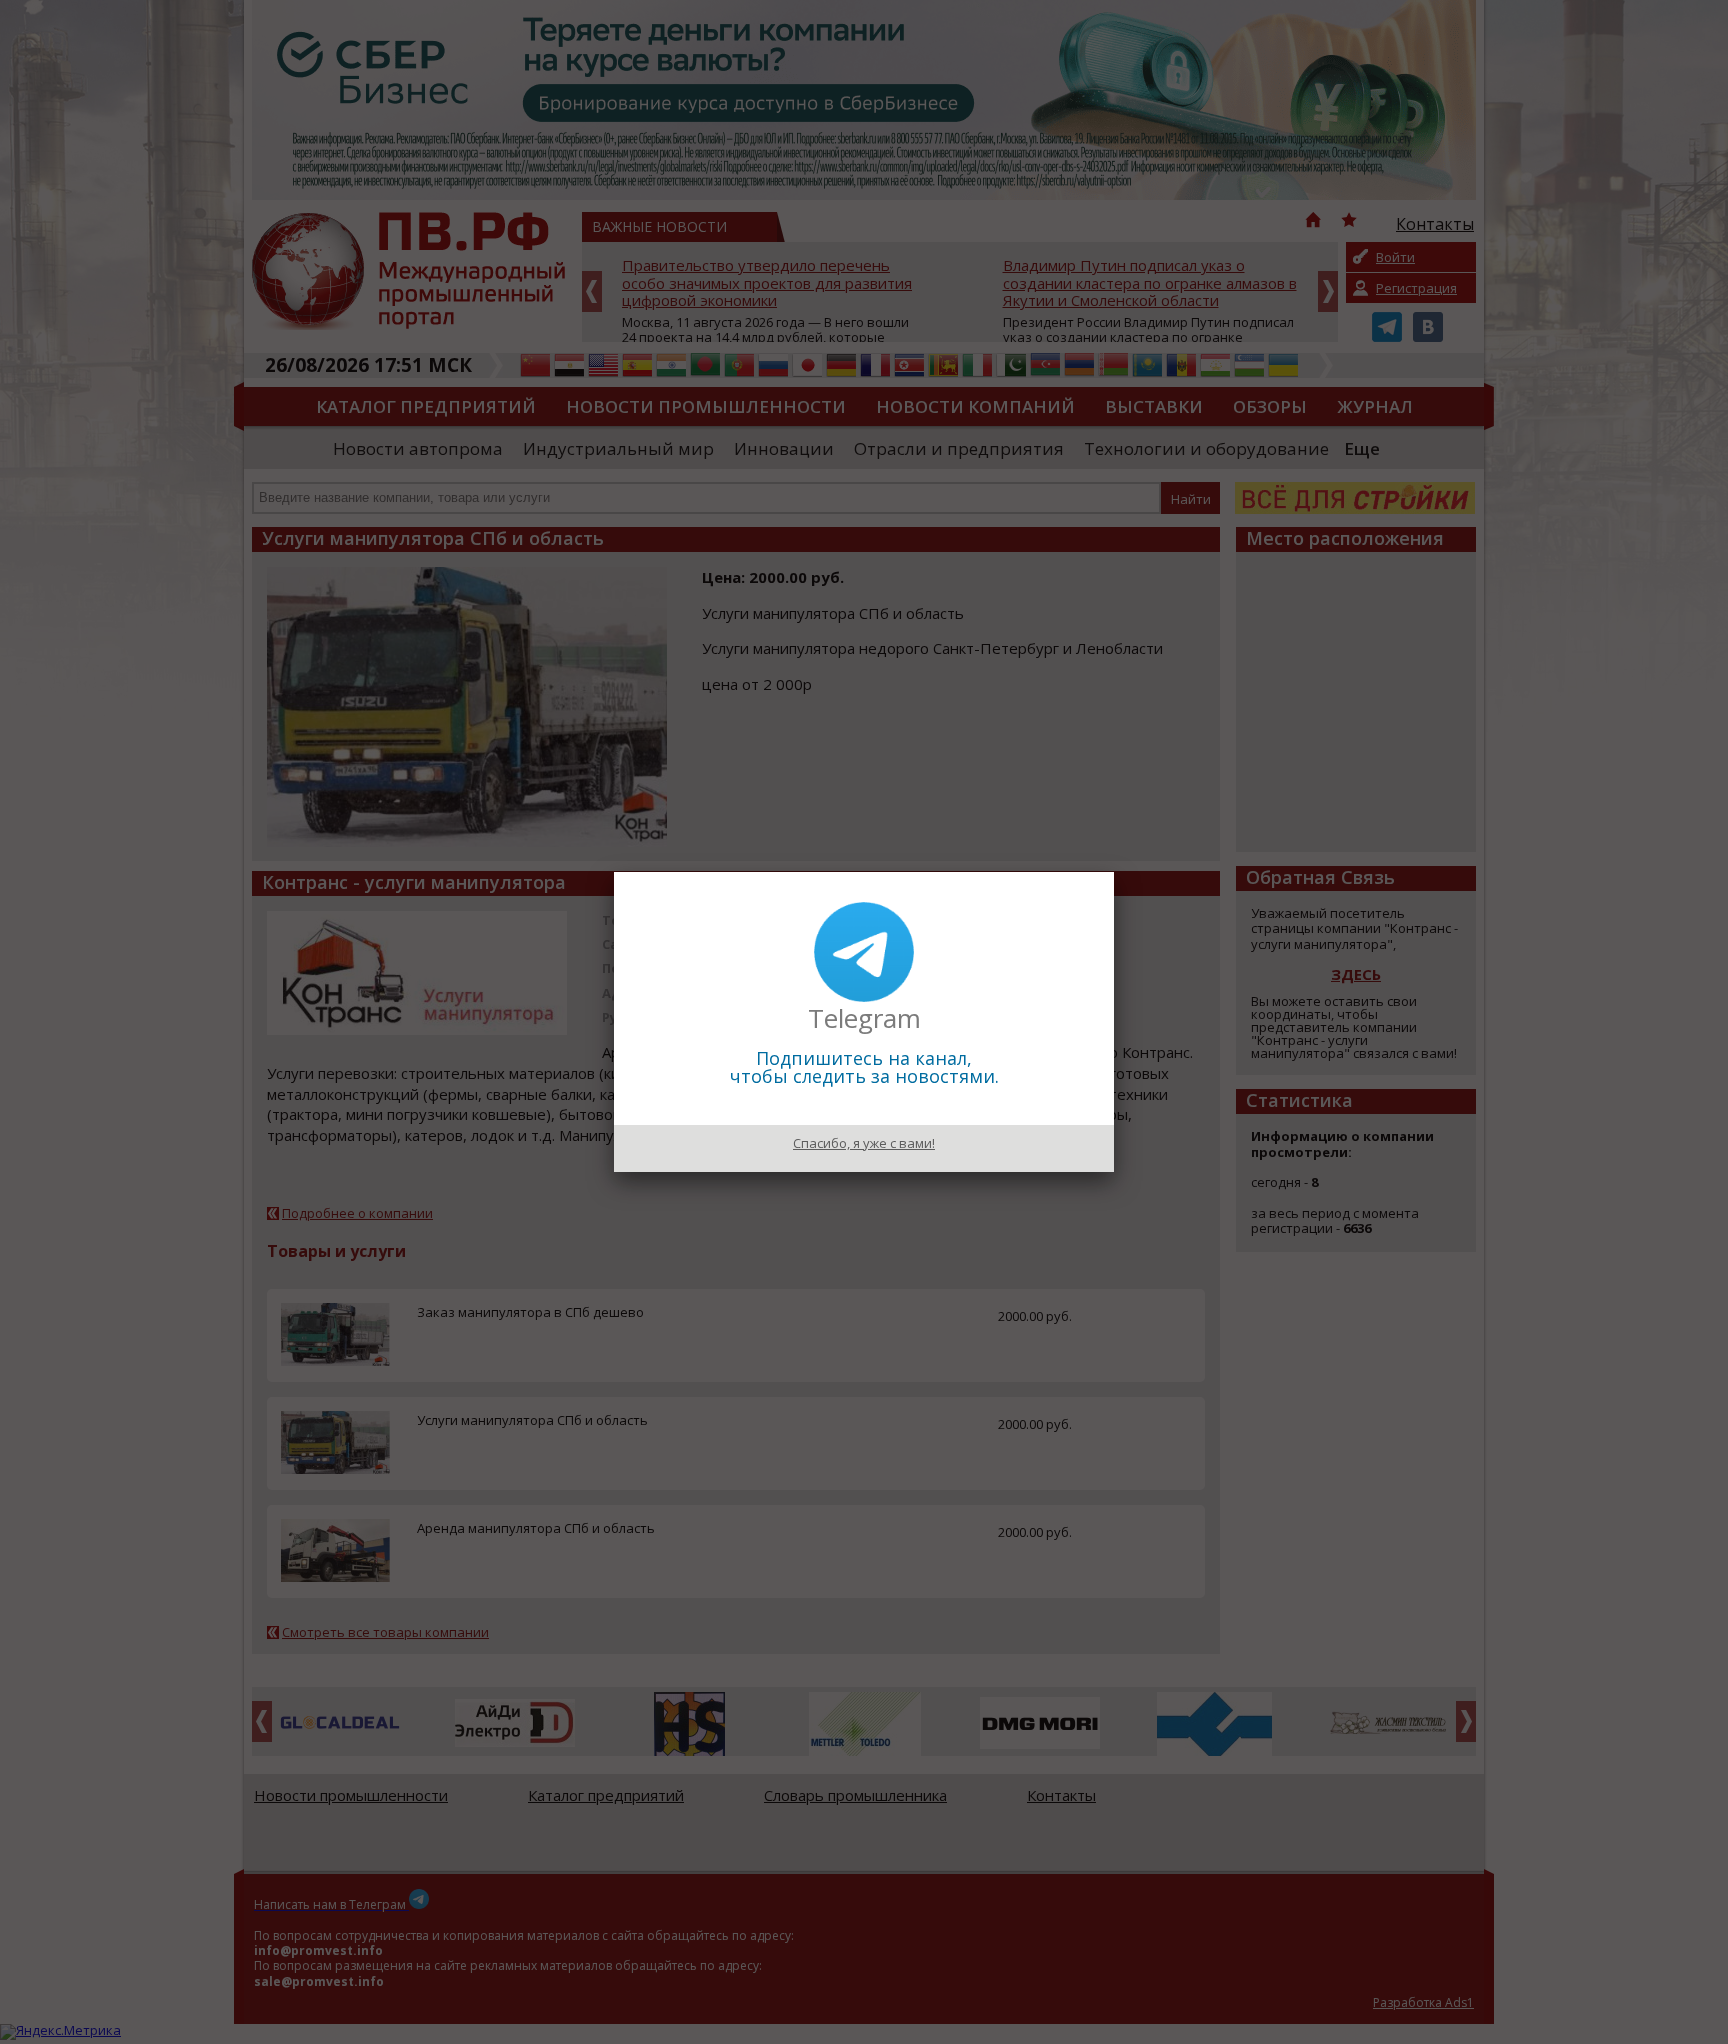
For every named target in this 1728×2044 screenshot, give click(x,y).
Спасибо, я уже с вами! (864, 1143)
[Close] (1114, 872)
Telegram (864, 1018)
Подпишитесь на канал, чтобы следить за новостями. (864, 1067)
